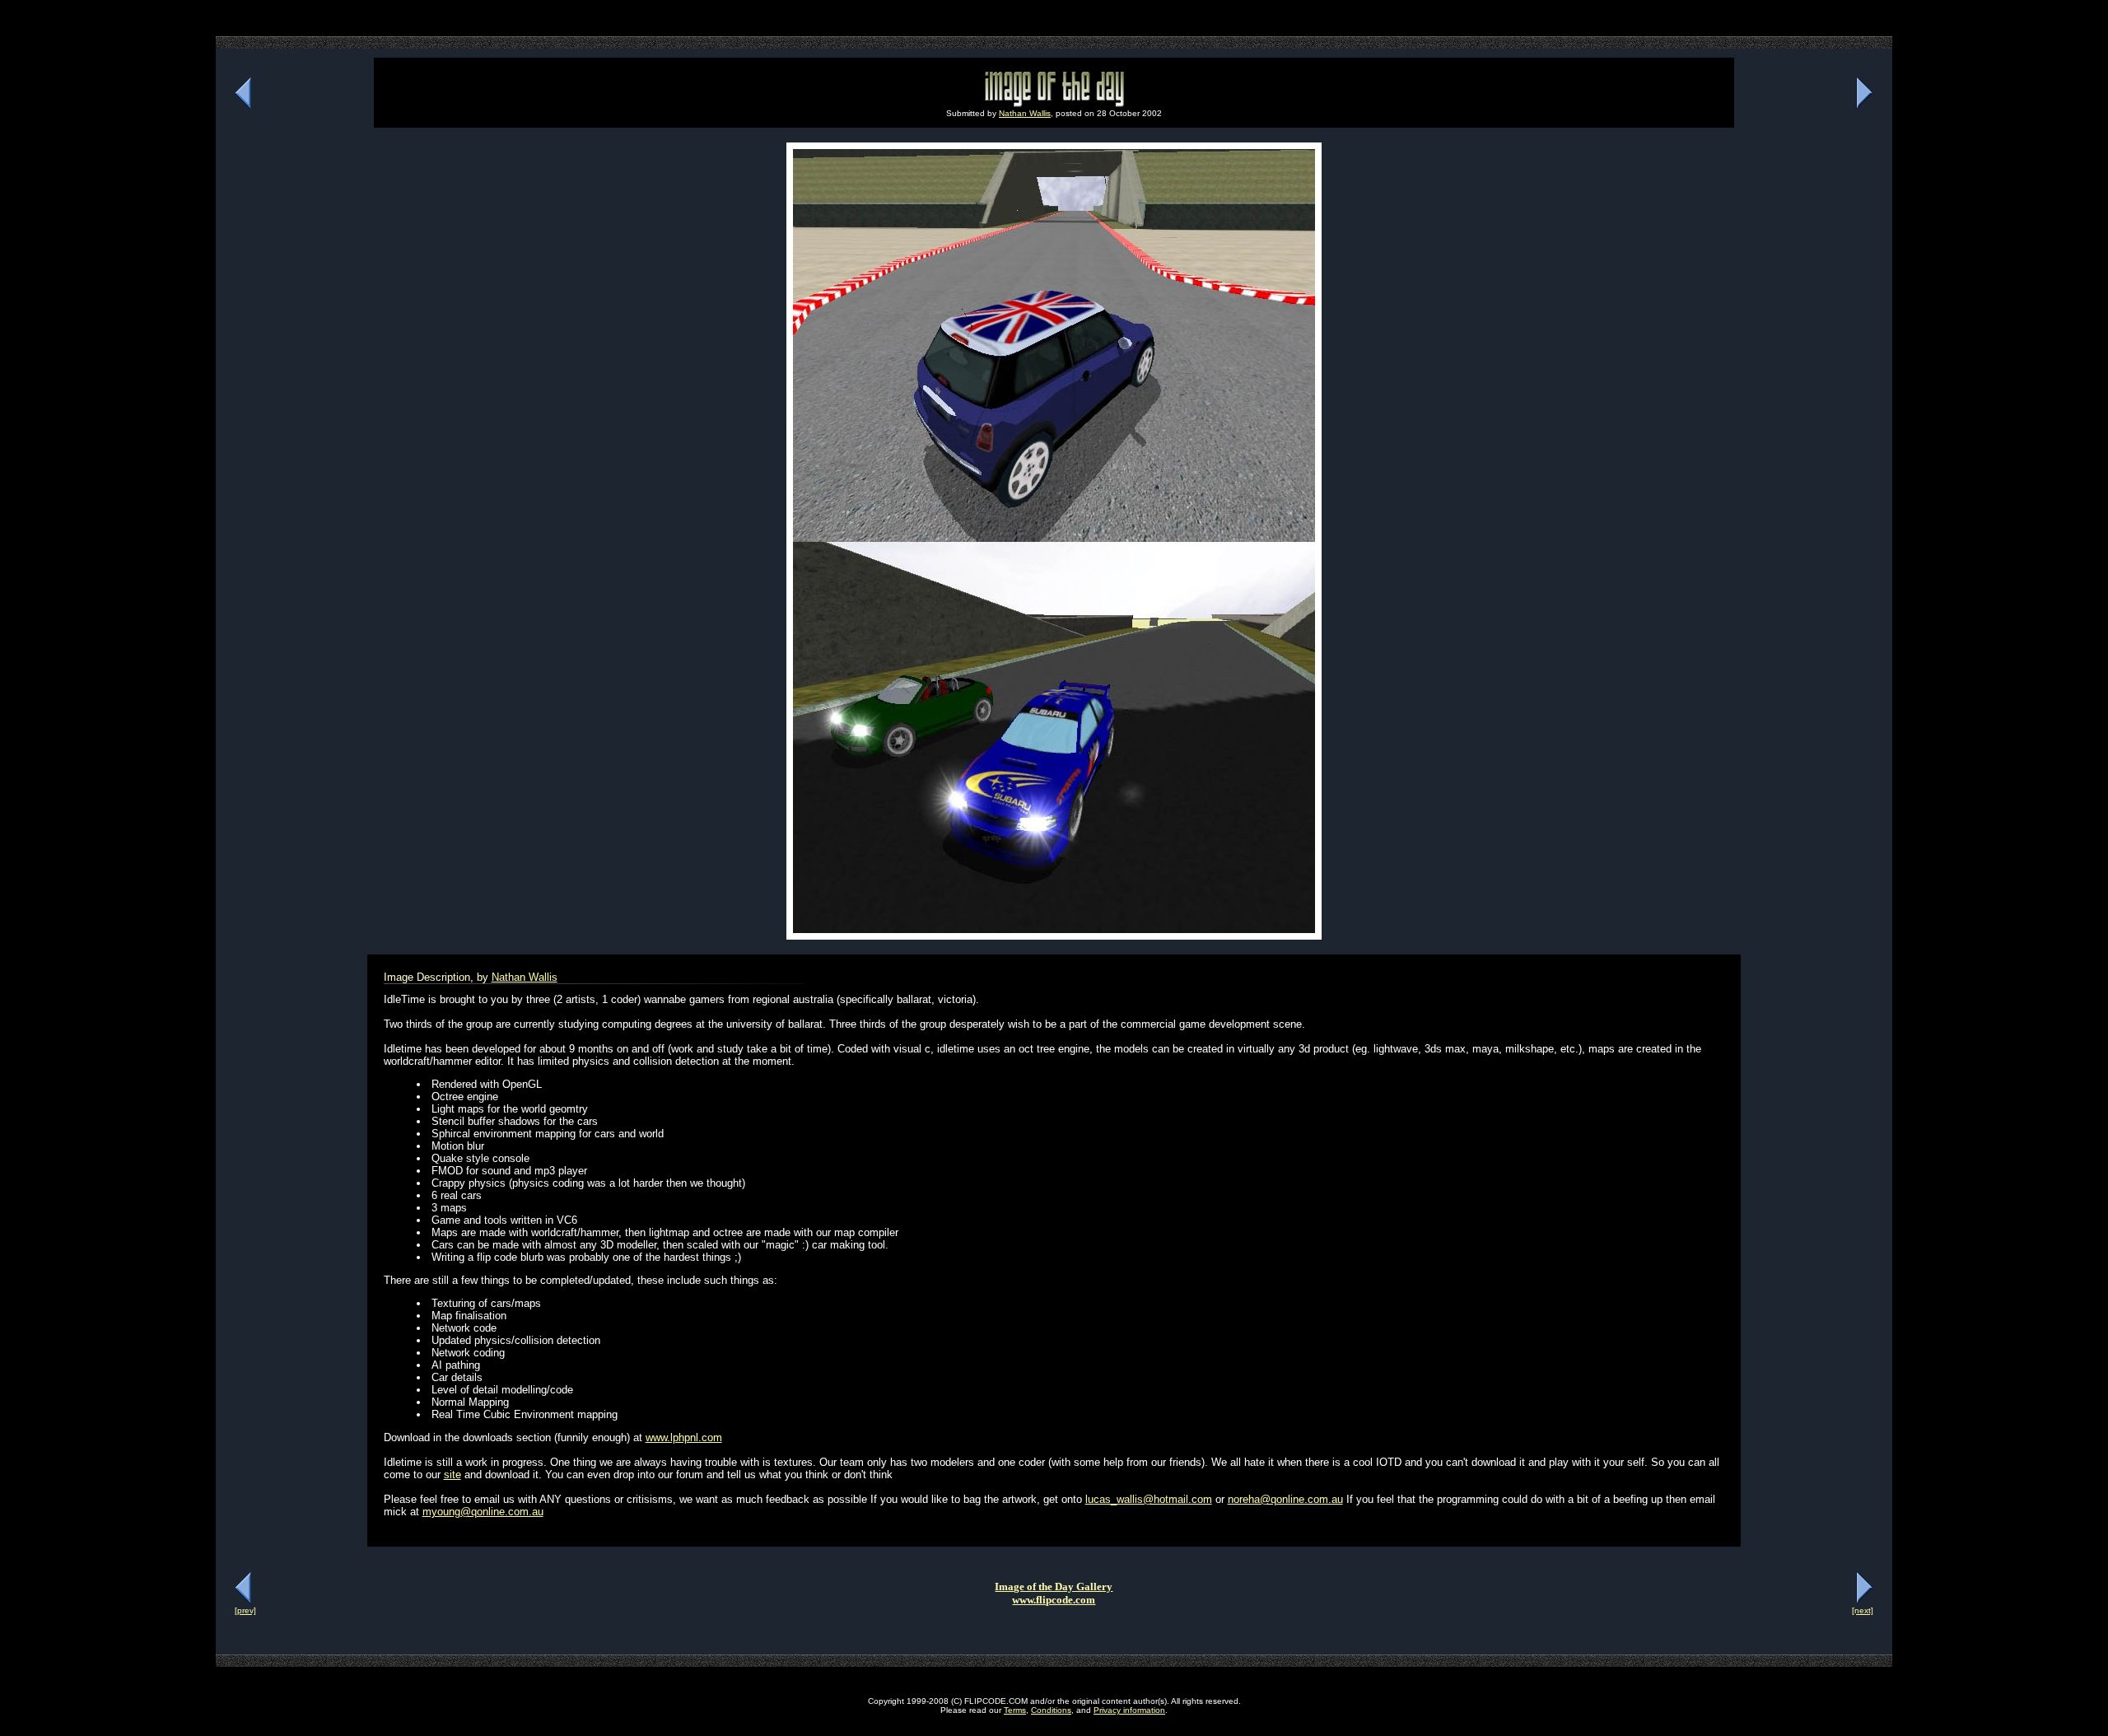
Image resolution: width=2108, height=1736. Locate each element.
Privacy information (1129, 1710)
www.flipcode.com (1054, 1600)
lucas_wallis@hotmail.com (1149, 1499)
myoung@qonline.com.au (483, 1512)
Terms (1015, 1710)
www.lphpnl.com (684, 1437)
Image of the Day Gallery (1054, 1587)
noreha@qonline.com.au (1285, 1499)
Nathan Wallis (1025, 113)
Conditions (1051, 1710)
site (452, 1475)
